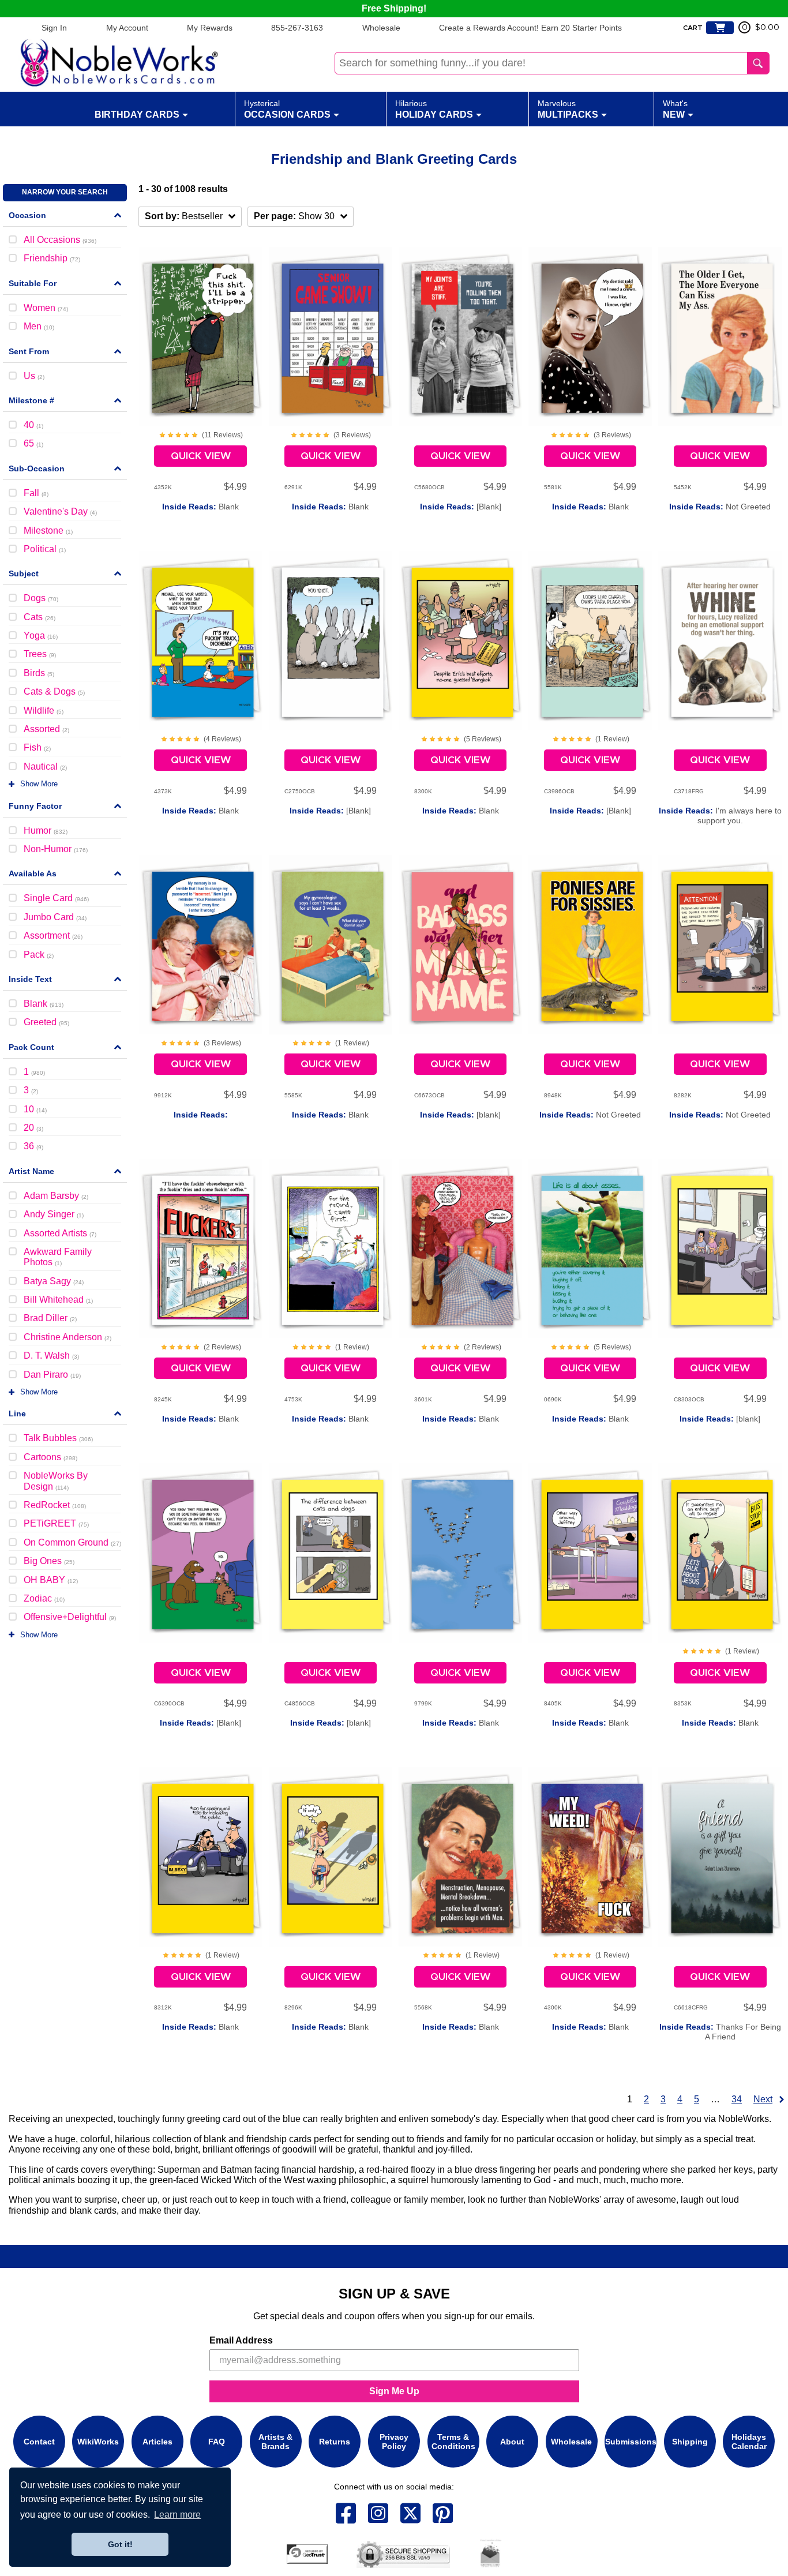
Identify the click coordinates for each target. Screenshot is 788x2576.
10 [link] (35, 1109)
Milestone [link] (48, 530)
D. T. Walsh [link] (51, 1356)
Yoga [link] (41, 635)
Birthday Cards (137, 115)
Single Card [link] (56, 898)
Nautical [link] (45, 766)
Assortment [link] (53, 935)
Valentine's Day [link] (60, 511)
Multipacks (568, 109)
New (675, 109)
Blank (200, 507)
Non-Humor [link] (56, 849)
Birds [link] (39, 673)
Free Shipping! (394, 8)
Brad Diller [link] (50, 1318)
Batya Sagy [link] (54, 1281)
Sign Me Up (394, 2391)
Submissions (631, 2442)
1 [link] (34, 1072)
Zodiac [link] (44, 1598)
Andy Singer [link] (54, 1214)
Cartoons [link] (50, 1457)
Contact (39, 2442)
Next (763, 2099)
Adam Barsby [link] (56, 1196)
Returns (335, 2442)
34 (737, 2099)
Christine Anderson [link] (67, 1337)
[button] (190, 217)
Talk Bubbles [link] (58, 1438)
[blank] (460, 1115)
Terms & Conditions (453, 2442)
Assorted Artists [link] (60, 1233)
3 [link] (31, 1090)
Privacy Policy (394, 2442)
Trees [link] (40, 654)
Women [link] (46, 308)
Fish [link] (37, 747)
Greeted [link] (46, 1022)
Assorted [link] (46, 729)
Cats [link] (40, 617)
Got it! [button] (120, 2544)
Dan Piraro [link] (52, 1375)
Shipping (690, 2442)
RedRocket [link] (55, 1505)
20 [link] (33, 1128)
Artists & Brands (275, 2442)
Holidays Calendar (749, 2442)
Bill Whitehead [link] (58, 1300)
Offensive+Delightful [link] (70, 1617)
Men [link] (39, 326)
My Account (127, 28)
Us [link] (34, 376)
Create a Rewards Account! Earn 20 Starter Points (530, 28)
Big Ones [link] (49, 1561)
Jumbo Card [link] (55, 917)
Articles (157, 2442)
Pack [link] (39, 955)
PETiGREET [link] (56, 1523)
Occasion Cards (287, 109)
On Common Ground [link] (72, 1542)
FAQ (217, 2442)
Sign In (54, 28)
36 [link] (33, 1146)
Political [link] (45, 549)
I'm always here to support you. (720, 816)
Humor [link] (46, 830)
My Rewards (210, 28)
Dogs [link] (41, 598)
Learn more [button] (177, 2515)
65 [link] (33, 443)
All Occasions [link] (60, 240)
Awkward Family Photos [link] (58, 1257)
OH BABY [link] (51, 1580)
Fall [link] (36, 493)
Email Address (241, 2340)
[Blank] (461, 507)
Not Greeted (720, 507)
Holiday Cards (434, 109)
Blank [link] (44, 1004)
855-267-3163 (297, 28)
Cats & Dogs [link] (54, 691)
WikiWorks (98, 2442)
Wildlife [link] (44, 710)
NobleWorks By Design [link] (56, 1481)
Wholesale (381, 28)
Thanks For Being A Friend (720, 2032)
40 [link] (33, 425)
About (512, 2442)
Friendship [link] (52, 258)
